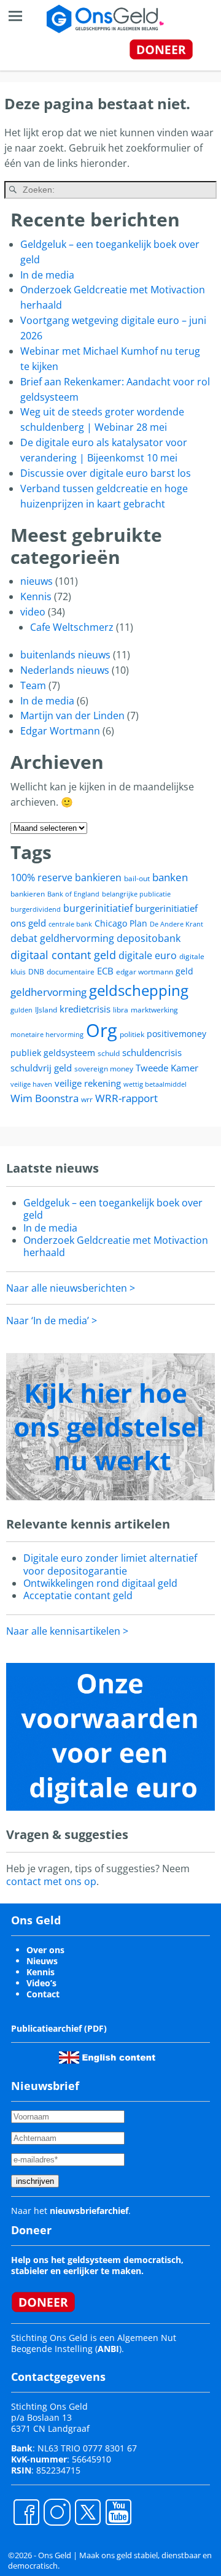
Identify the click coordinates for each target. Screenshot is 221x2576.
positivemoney (176, 1034)
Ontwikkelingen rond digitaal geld (100, 1583)
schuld (109, 1053)
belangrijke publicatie (136, 894)
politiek (132, 1034)
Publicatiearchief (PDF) (59, 2028)
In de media (47, 275)
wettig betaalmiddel (155, 1084)
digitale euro (148, 955)
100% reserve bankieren (66, 877)
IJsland (46, 1010)
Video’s (41, 1983)
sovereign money (104, 1069)
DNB (36, 972)
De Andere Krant (176, 924)
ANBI (108, 2349)
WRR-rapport (126, 1098)
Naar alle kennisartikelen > (67, 1631)
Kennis (36, 596)
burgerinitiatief (98, 908)
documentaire (71, 972)
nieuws (37, 581)
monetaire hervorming (47, 1035)
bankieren (28, 894)
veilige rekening (88, 1083)
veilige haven (31, 1084)
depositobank (149, 938)
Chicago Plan (121, 923)
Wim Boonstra (45, 1098)
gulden (21, 1010)
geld (184, 971)
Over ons (45, 1950)
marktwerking (154, 1010)
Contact (43, 1994)
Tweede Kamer (167, 1068)
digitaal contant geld (63, 955)
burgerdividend (36, 909)
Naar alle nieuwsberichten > (71, 1288)
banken (170, 877)
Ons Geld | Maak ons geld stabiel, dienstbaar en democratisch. (110, 2560)
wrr (87, 1099)
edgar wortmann (145, 972)
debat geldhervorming (62, 938)
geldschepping (139, 990)
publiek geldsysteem (53, 1053)
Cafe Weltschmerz (72, 627)
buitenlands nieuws (65, 655)
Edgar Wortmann (60, 731)
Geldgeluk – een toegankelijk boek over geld (113, 1209)
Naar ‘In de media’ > (52, 1321)
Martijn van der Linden (72, 715)
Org (102, 1030)
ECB (105, 971)
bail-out (137, 878)
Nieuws (42, 1961)
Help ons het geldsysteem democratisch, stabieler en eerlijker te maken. (97, 2265)
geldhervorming (48, 992)
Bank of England (73, 894)
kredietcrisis (85, 1009)
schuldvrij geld (41, 1068)
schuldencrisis (152, 1052)
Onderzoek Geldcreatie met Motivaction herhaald (116, 1246)
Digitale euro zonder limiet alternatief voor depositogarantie (110, 1564)
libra (121, 1010)
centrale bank (70, 924)
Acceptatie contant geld (78, 1595)
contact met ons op (51, 1881)
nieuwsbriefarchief (89, 2211)
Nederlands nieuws (65, 670)
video (33, 612)
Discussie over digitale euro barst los (106, 473)
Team (33, 685)
